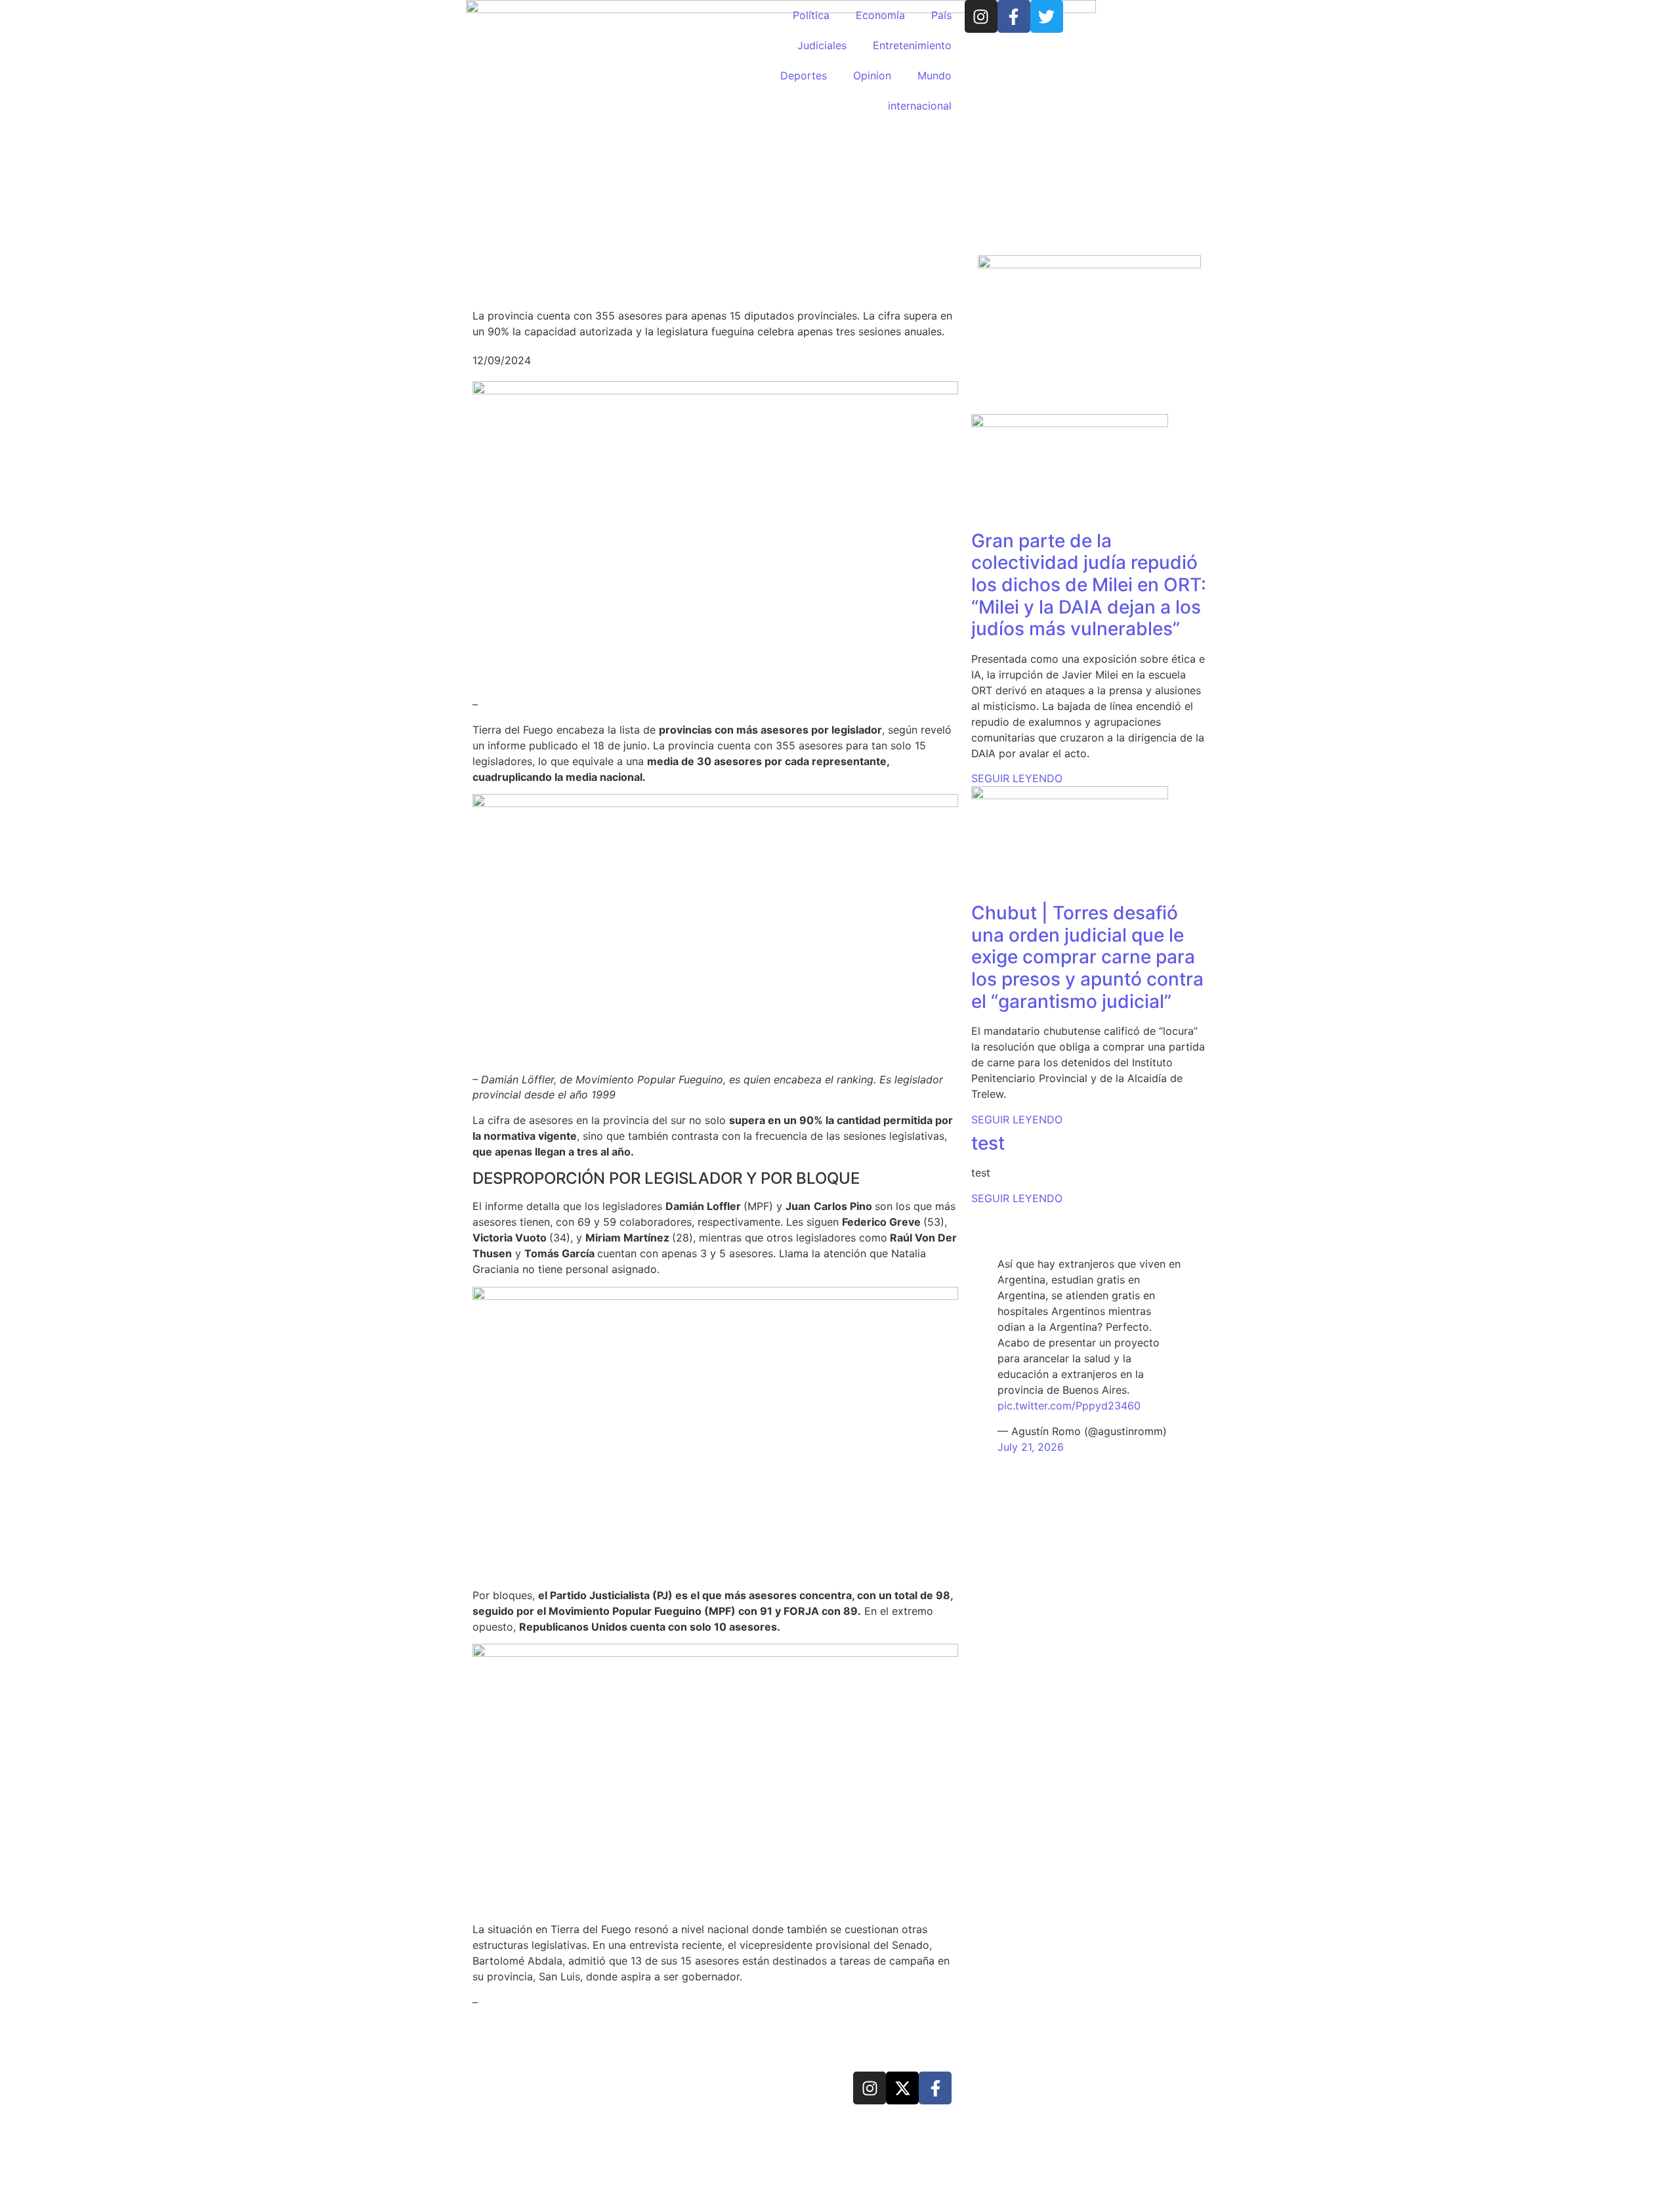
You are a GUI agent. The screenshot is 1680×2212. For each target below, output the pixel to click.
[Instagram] (981, 16)
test (988, 1143)
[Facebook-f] (1014, 16)
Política (811, 15)
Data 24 (521, 2086)
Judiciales (822, 45)
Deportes (804, 75)
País (941, 15)
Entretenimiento (912, 45)
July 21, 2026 (1031, 1447)
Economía (880, 15)
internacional (920, 106)
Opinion (872, 75)
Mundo (934, 75)
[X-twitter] (902, 2088)
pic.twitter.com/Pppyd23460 (1069, 1406)
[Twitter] (1047, 16)
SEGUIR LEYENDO (1017, 778)
